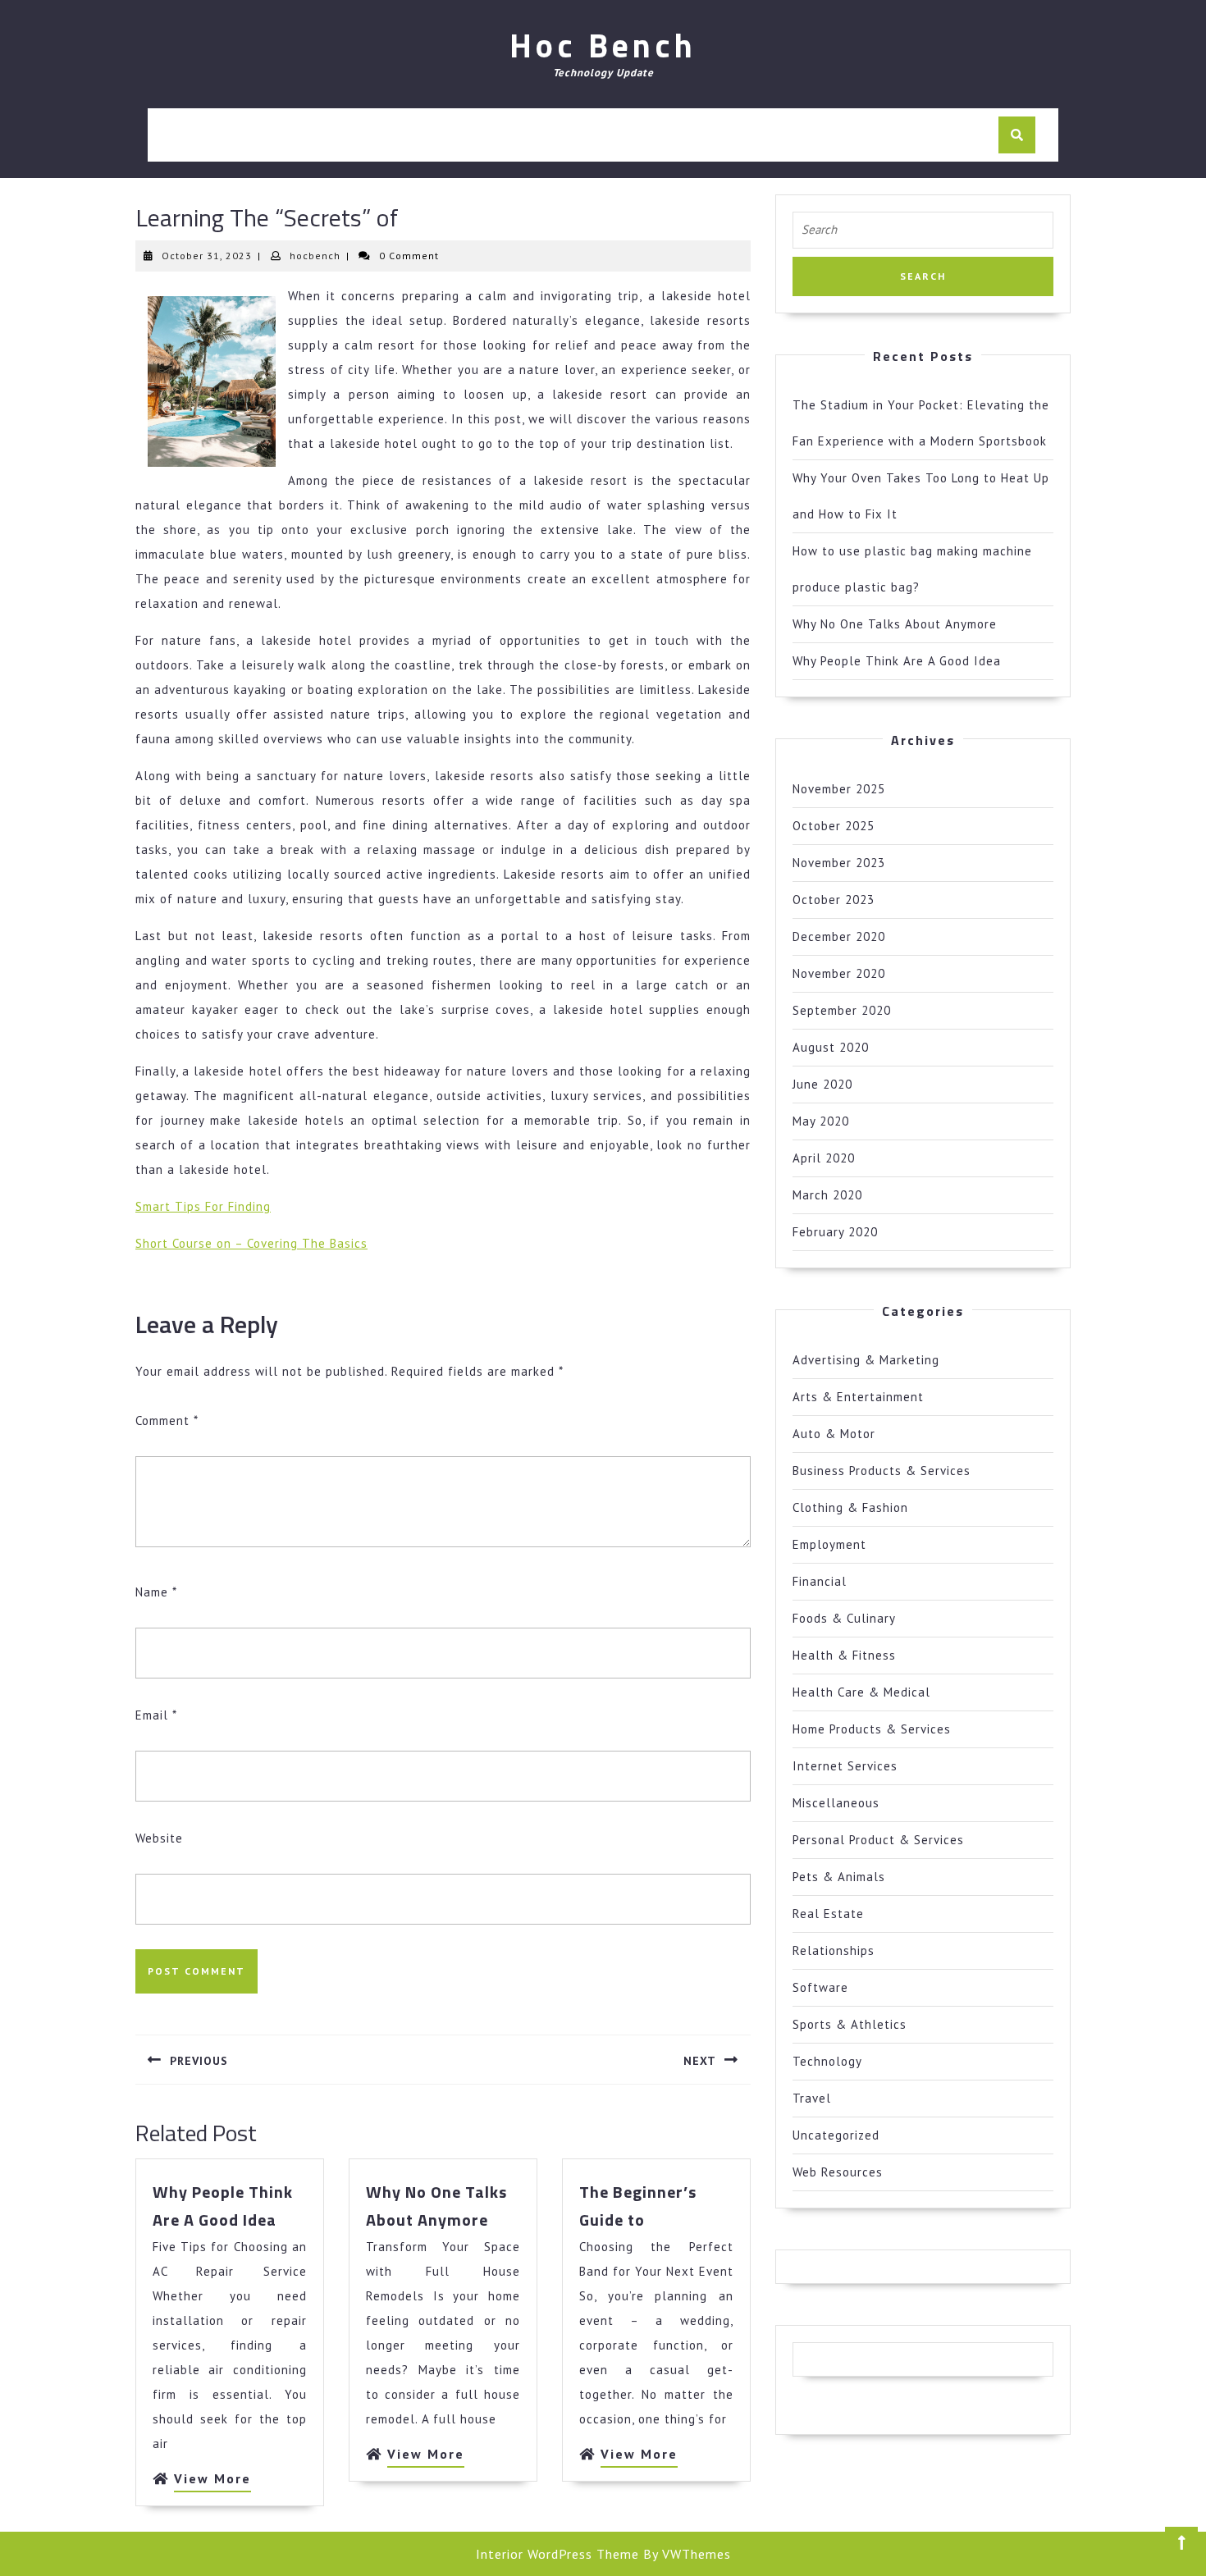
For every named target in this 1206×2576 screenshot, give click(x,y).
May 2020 (821, 1121)
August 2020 (831, 1047)
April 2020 (824, 1158)
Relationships (834, 1950)
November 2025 (839, 789)
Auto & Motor (834, 1434)
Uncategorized (836, 2135)
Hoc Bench (603, 46)
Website (159, 1838)
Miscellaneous (836, 1803)
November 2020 (839, 973)
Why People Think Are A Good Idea (897, 661)
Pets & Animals (839, 1877)
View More (212, 2481)
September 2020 (842, 1010)
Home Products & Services (872, 1729)
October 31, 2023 (207, 256)
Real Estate (828, 1914)
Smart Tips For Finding (203, 1206)
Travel (812, 2098)
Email (156, 1715)
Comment (167, 1420)
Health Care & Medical (861, 1692)
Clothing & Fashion (850, 1507)
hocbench (315, 256)
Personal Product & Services (878, 1840)
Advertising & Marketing (866, 1360)
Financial (820, 1581)
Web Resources (838, 2172)
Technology (827, 2061)
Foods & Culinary (844, 1618)
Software (820, 1987)
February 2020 (835, 1232)
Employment (829, 1544)
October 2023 (834, 900)
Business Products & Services (882, 1471)
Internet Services (845, 1766)
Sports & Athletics (850, 2024)
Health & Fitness (844, 1655)
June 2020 (822, 1084)
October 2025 (834, 826)
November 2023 (839, 863)
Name (156, 1592)
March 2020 (827, 1195)
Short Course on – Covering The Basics (251, 1243)
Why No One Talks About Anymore (895, 624)
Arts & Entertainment (858, 1397)
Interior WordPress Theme (557, 2554)
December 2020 (839, 936)
